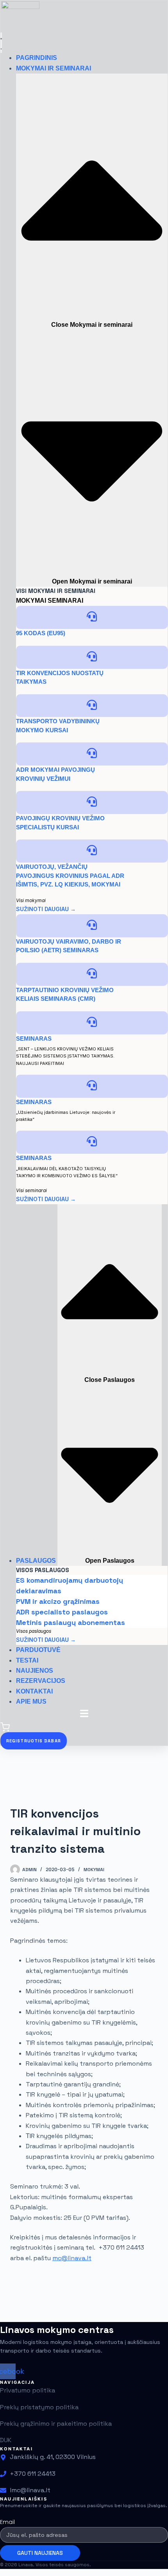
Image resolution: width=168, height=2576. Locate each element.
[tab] (31, 601)
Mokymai (94, 1870)
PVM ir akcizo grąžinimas (58, 1601)
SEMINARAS (34, 1039)
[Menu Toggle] (1, 43)
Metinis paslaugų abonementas (71, 1622)
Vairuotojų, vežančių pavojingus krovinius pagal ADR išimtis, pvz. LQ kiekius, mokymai (70, 875)
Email (7, 2522)
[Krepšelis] (5, 1730)
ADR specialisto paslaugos (62, 1612)
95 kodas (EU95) (41, 633)
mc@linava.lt (72, 2258)
